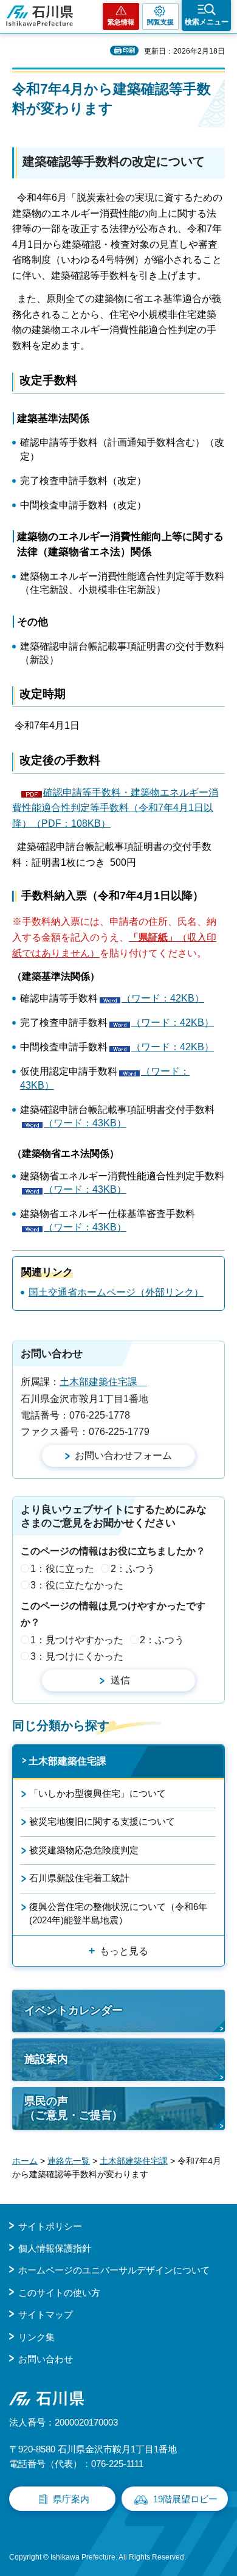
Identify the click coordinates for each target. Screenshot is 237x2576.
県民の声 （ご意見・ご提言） (74, 2108)
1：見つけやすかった (77, 1640)
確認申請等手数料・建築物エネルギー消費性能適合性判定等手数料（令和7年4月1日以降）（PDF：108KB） (115, 808)
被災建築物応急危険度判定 (84, 1850)
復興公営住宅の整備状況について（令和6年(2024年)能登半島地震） (118, 1913)
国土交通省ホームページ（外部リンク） (116, 1292)
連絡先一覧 (69, 2161)
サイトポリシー (50, 2226)
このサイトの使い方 (59, 2293)
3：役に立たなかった (77, 1585)
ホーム (25, 2161)
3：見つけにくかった (77, 1656)
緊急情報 (121, 22)
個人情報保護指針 (55, 2248)
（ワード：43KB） (85, 1123)
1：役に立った (62, 1569)
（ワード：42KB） (163, 998)
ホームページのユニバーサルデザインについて (114, 2270)
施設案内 (46, 2059)
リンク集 (36, 2337)
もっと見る (124, 1951)
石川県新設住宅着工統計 (79, 1878)
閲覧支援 (160, 22)
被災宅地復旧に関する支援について (102, 1821)
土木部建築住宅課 (103, 1382)
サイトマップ (46, 2315)
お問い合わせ (46, 2359)
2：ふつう (133, 1569)
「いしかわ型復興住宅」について (98, 1793)
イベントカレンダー (74, 2010)
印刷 (129, 50)
